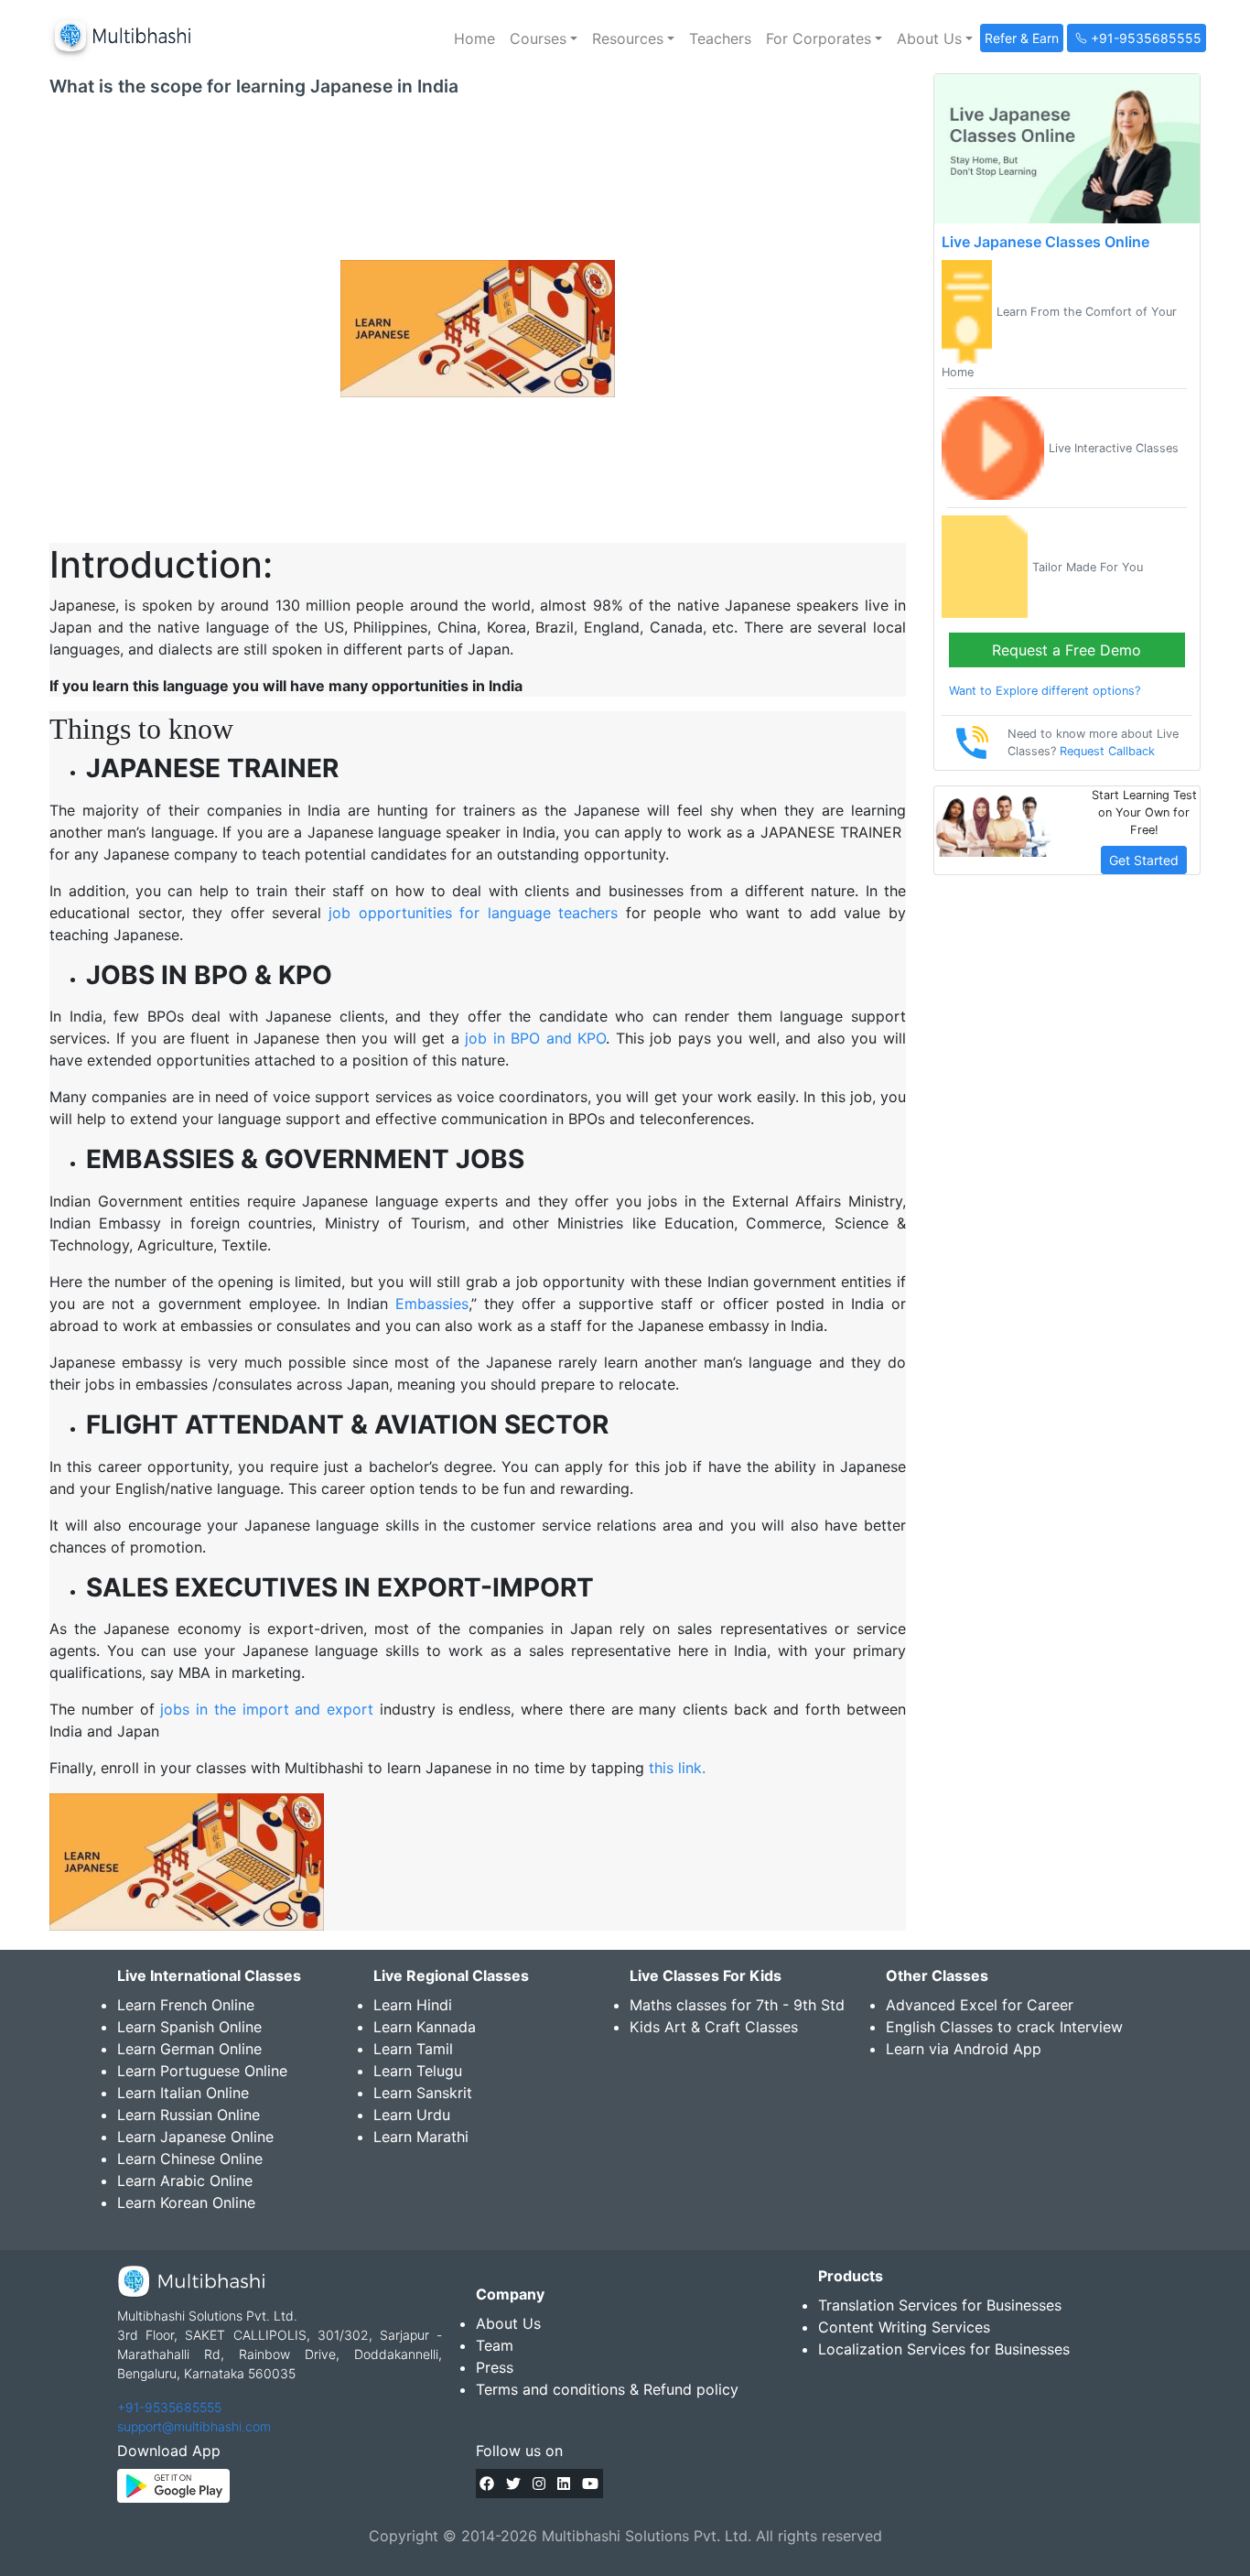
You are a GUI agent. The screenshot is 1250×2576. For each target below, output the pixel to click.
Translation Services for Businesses (940, 2305)
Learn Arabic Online (185, 2181)
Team (495, 2345)
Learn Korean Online (186, 2203)
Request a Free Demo (1067, 650)
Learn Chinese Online (190, 2159)
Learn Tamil (413, 2049)
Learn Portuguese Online (202, 2071)
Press (495, 2367)
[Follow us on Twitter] (513, 2484)
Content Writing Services (904, 2327)
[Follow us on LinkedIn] (564, 2484)
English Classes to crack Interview (1004, 2027)
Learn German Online (189, 2049)
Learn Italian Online (183, 2093)
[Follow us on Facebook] (487, 2484)
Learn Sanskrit (423, 2093)
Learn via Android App (964, 2049)
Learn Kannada (425, 2027)
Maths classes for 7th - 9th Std (737, 2005)
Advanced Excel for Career (980, 2005)
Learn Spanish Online (189, 2027)
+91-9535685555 (169, 2407)
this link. (677, 1768)
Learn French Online (186, 2005)
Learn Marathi (421, 2137)
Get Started (1144, 860)
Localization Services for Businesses (944, 2349)
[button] (544, 38)
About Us (508, 2323)
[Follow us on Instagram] (539, 2484)
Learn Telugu (418, 2071)
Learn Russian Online (189, 2115)
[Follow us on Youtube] (590, 2484)
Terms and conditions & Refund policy (607, 2389)
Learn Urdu (412, 2115)
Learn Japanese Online (195, 2137)
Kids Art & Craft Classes (714, 2027)
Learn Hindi (413, 2005)
